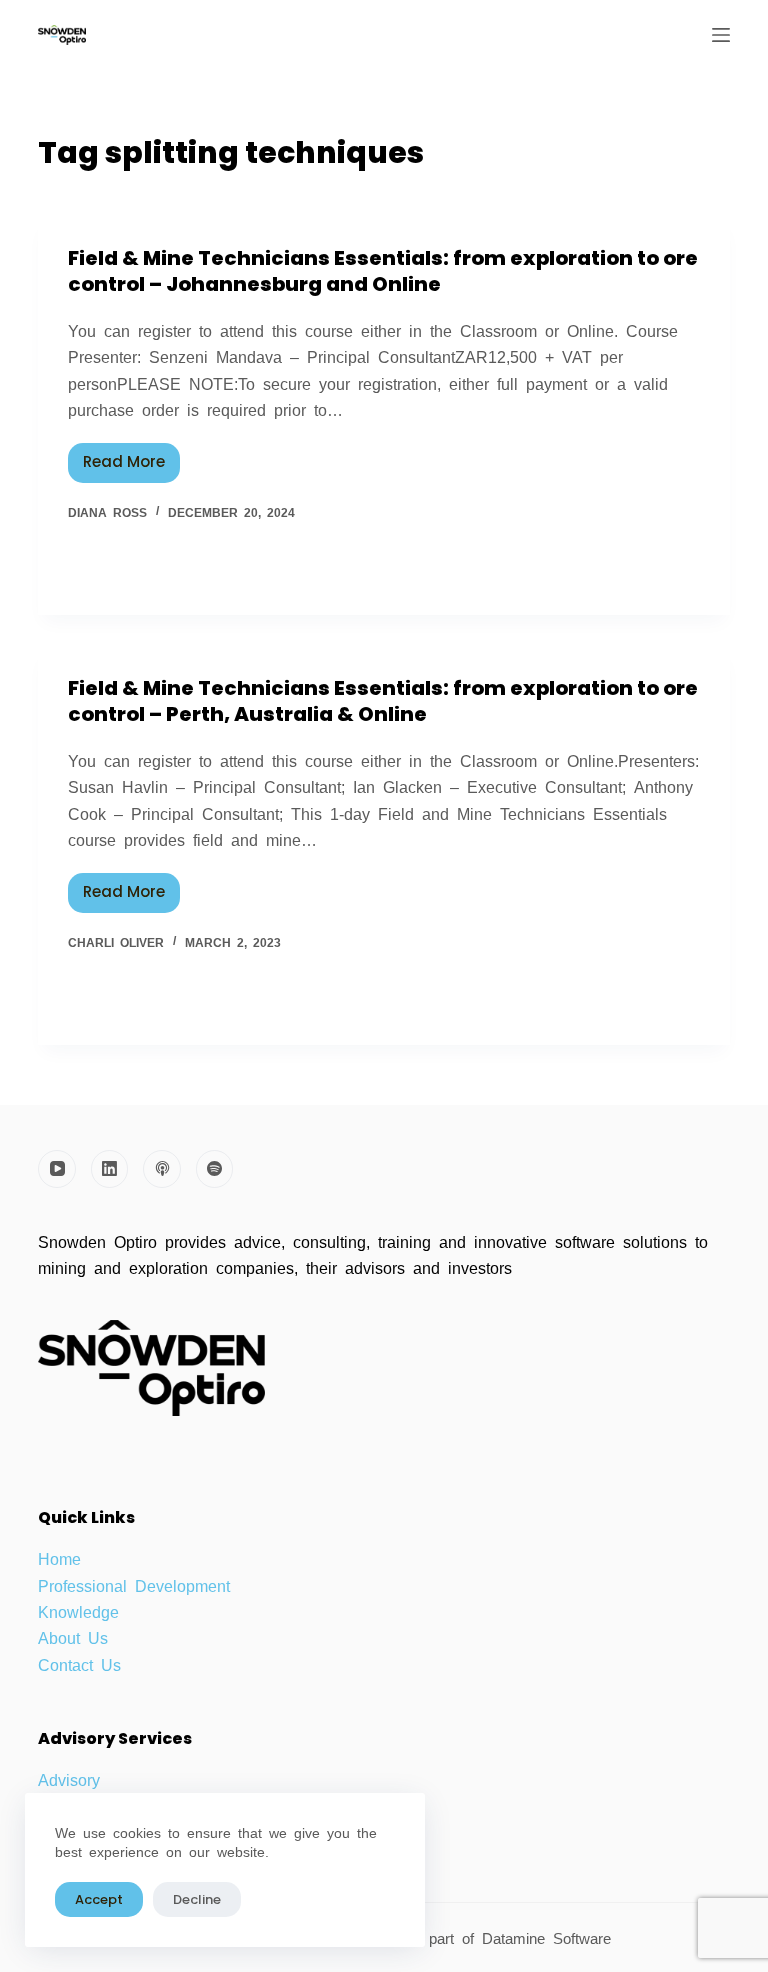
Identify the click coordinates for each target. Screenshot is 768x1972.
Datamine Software (550, 1937)
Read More (131, 458)
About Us (73, 1637)
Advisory (69, 1779)
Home (59, 1558)
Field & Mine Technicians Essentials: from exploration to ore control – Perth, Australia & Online (383, 701)
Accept (99, 1899)
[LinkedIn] (110, 1169)
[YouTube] (57, 1169)
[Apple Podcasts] (162, 1169)
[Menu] (721, 35)
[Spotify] (215, 1169)
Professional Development (134, 1585)
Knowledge (78, 1611)
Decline (197, 1899)
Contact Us (79, 1664)
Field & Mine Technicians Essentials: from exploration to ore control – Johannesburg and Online (383, 271)
